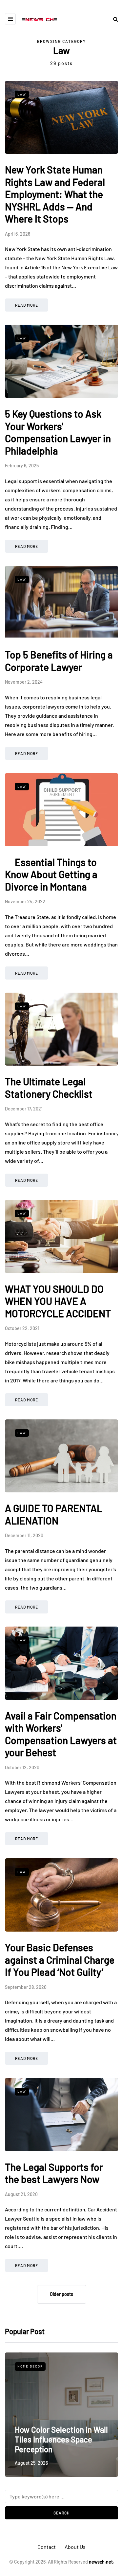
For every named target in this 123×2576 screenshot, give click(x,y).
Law (22, 94)
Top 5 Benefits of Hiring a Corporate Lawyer (59, 661)
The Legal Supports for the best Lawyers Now (54, 2173)
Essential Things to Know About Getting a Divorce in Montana (51, 874)
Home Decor (30, 2366)
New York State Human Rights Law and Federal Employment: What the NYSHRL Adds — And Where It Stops (55, 194)
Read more (27, 305)
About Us (75, 2547)
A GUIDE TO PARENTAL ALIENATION (54, 1514)
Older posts (61, 2294)
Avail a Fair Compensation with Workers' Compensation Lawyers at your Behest (61, 1734)
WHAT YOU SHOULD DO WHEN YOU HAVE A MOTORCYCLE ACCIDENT (58, 1301)
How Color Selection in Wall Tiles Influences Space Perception (61, 2439)
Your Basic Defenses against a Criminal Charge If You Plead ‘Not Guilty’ (60, 1960)
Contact (47, 2547)
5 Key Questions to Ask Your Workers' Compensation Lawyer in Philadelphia (58, 432)
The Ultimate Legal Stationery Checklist (49, 1088)
